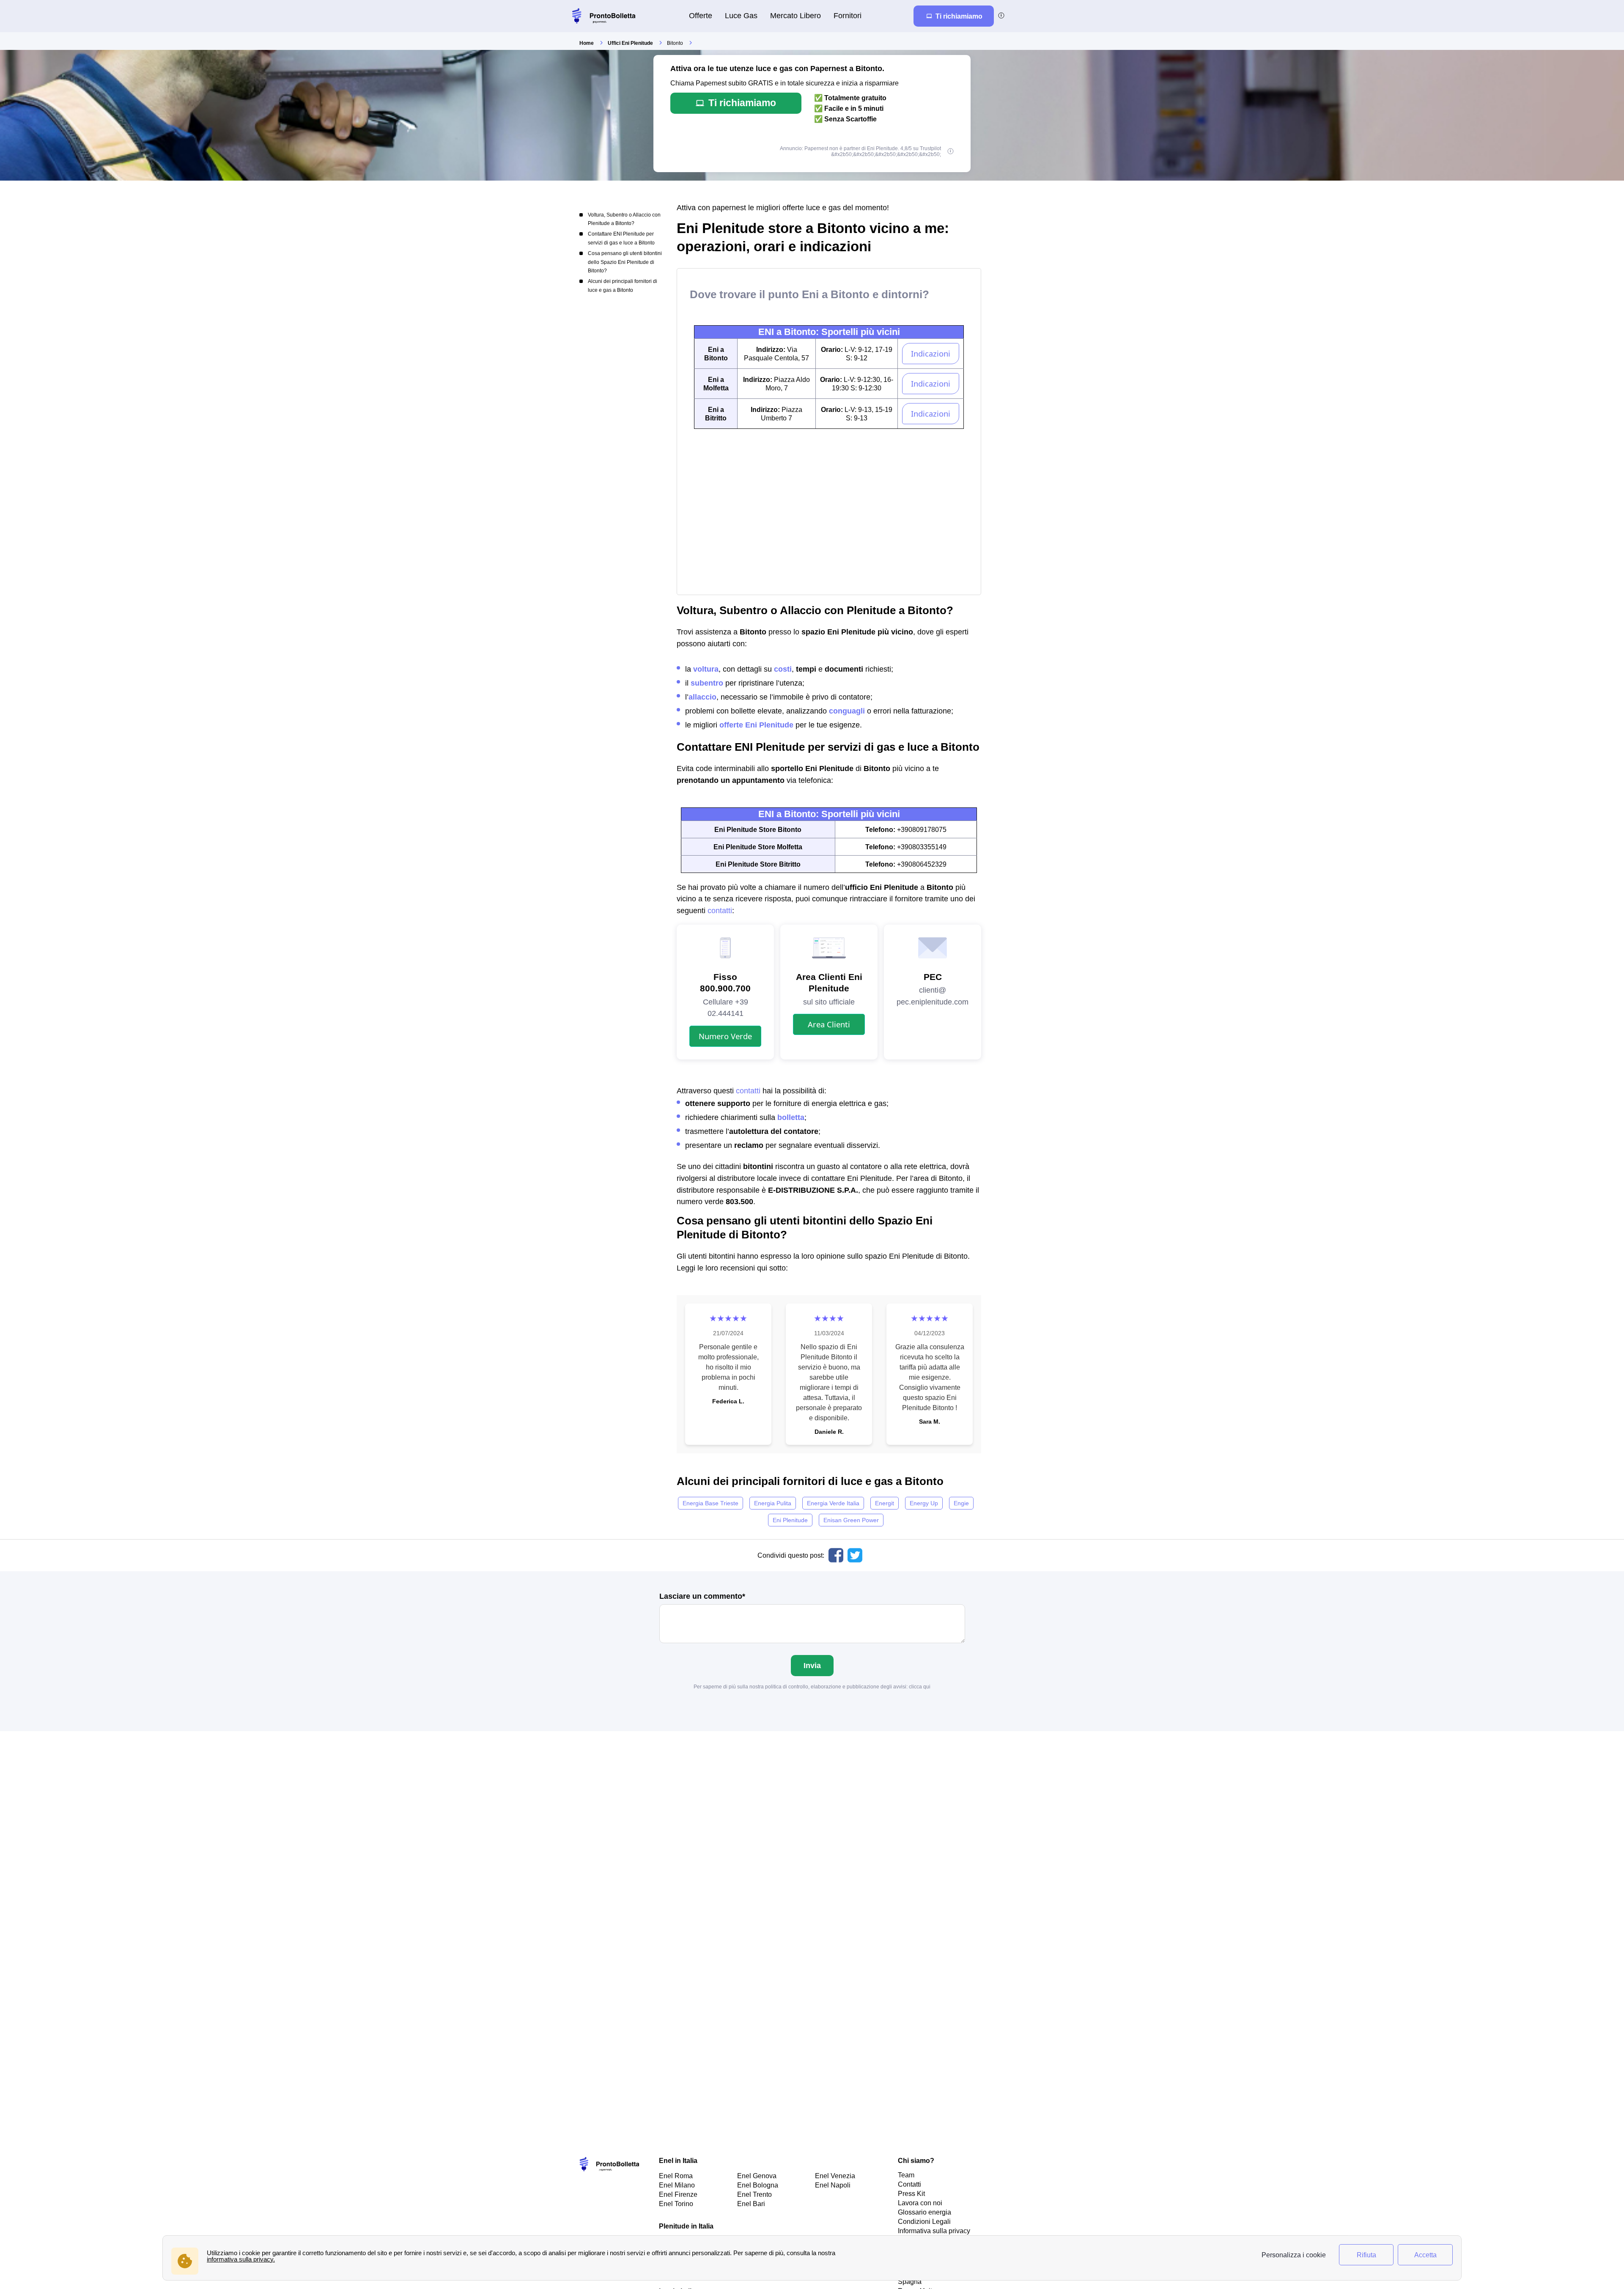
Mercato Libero (796, 15)
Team (906, 2175)
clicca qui (920, 1687)
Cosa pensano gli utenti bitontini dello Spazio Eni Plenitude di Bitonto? (625, 262)
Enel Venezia (835, 2176)
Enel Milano (677, 2185)
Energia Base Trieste (710, 1503)
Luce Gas (741, 15)
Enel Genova (757, 2176)
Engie (961, 1503)
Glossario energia (924, 2212)
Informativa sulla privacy (934, 2231)
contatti (720, 910)
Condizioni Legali (924, 2221)
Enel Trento (754, 2194)
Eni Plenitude (790, 1520)
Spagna (910, 2281)
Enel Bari (751, 2204)
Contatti (909, 2184)
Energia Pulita (773, 1503)
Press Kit (911, 2193)
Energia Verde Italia (833, 1503)
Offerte (701, 15)
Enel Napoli (833, 2185)
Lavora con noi (920, 2203)
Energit (885, 1503)
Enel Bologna (758, 2185)
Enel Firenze (678, 2194)
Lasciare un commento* (702, 1596)
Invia (812, 1665)
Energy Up (924, 1503)
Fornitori (848, 15)
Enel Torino (676, 2204)
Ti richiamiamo (742, 103)
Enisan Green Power (851, 1520)
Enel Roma (676, 2176)
